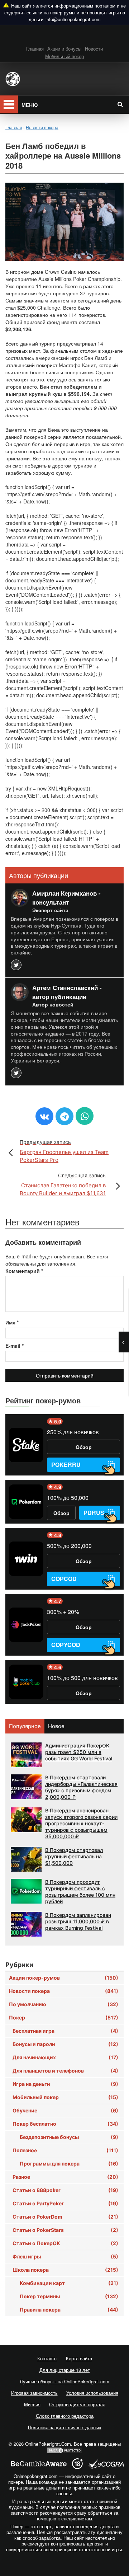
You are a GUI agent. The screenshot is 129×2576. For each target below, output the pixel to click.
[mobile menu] (9, 104)
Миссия (32, 2404)
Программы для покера (69, 2164)
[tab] (25, 1726)
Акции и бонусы (64, 49)
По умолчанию (64, 2004)
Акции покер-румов (64, 1978)
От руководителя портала (77, 2404)
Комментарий (24, 1271)
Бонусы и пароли (65, 2044)
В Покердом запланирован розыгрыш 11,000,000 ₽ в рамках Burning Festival (78, 1921)
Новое (56, 1726)
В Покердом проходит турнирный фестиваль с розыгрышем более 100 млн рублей (80, 1892)
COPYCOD (66, 1645)
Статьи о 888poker (65, 2190)
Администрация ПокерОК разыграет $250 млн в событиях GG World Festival (79, 1752)
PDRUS (94, 1513)
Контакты (47, 2358)
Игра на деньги (65, 2084)
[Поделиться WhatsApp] (85, 1116)
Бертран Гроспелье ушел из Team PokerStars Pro (64, 1151)
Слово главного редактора (65, 2416)
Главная (35, 49)
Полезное (65, 2150)
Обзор (84, 1447)
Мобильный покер (64, 56)
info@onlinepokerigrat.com (73, 19)
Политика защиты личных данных (65, 2427)
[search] (120, 104)
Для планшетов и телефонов (65, 2071)
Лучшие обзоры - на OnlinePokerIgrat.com (64, 2381)
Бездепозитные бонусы (69, 2137)
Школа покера (65, 2270)
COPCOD (64, 1579)
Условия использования (92, 2393)
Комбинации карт (69, 2283)
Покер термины (69, 2296)
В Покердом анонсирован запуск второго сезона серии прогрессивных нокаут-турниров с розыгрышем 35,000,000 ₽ (81, 1823)
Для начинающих (65, 2057)
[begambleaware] (39, 2464)
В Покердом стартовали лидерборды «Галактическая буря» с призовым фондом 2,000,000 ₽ (81, 1787)
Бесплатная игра (65, 2031)
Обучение (65, 2110)
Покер (64, 2017)
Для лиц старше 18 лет (65, 2370)
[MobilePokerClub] (26, 1682)
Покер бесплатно (65, 2124)
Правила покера (69, 2310)
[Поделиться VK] (44, 1116)
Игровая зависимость (34, 2393)
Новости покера (64, 1991)
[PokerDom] (26, 1502)
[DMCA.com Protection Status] (64, 2450)
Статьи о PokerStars (65, 2230)
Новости (94, 49)
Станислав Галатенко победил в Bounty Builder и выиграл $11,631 (63, 1184)
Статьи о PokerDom (65, 2217)
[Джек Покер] (26, 1625)
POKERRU (66, 1465)
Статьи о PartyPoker (65, 2203)
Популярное (25, 1726)
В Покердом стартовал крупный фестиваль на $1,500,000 (74, 1856)
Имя (12, 1322)
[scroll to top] (64, 2568)
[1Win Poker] (26, 1559)
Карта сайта (79, 2358)
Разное (65, 2177)
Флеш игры (65, 2256)
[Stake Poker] (26, 1445)
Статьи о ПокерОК (65, 2243)
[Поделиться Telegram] (64, 1116)
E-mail (15, 1346)
